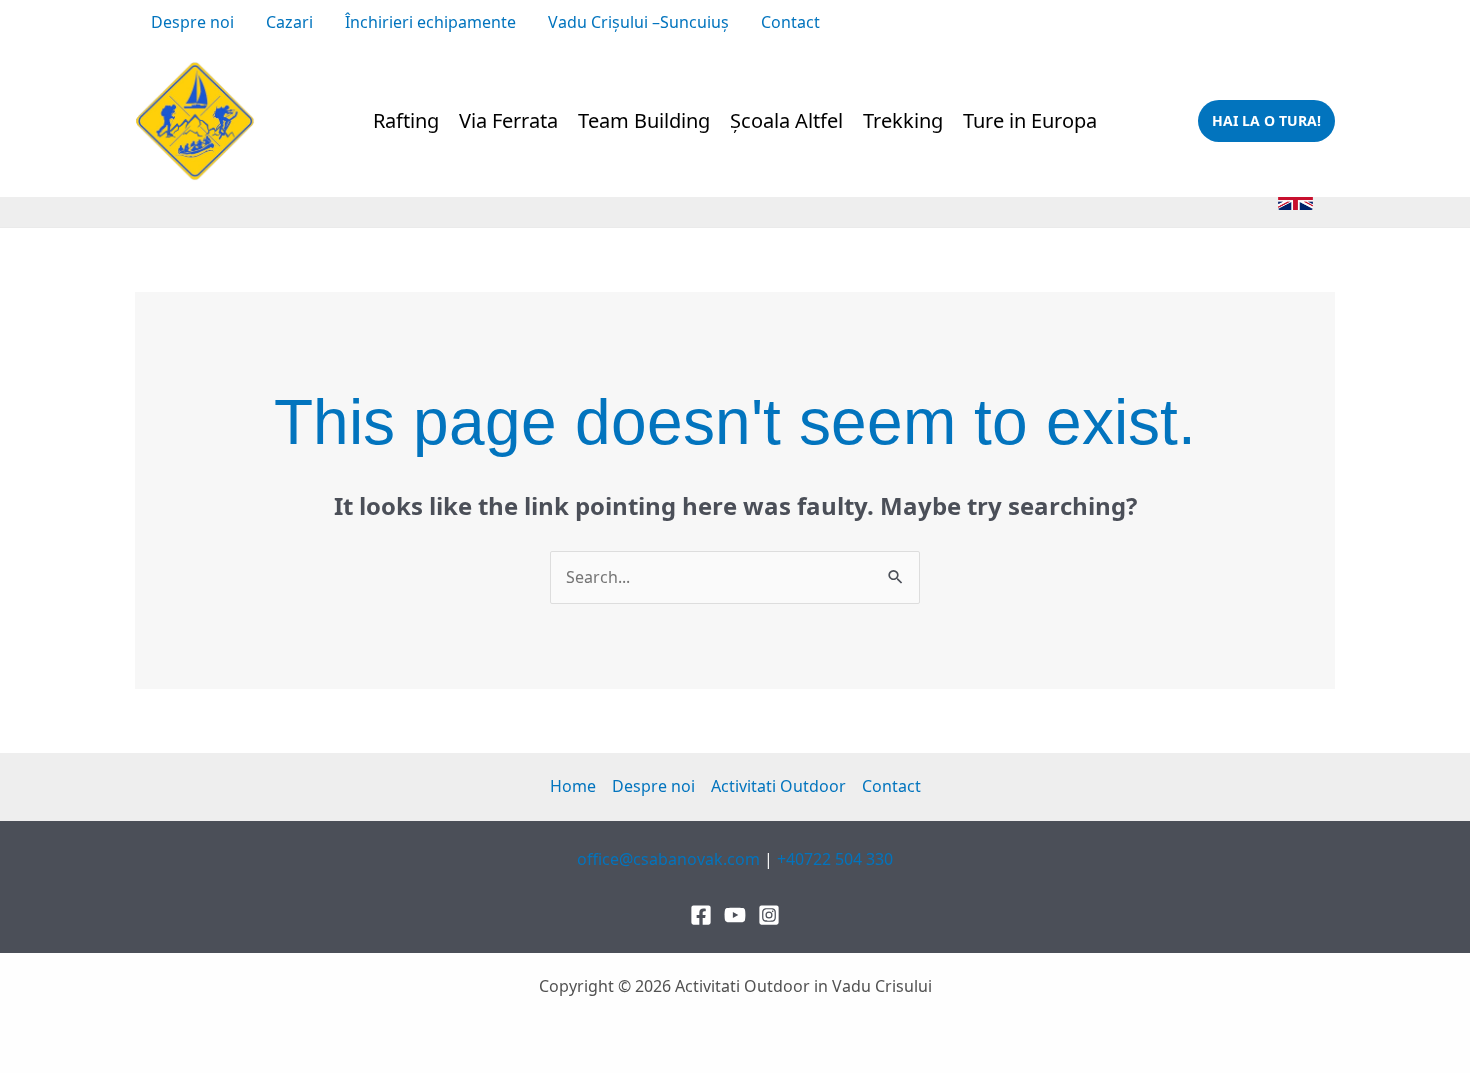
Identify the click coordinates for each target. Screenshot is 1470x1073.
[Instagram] (975, 24)
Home (573, 786)
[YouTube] (1007, 24)
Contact (790, 22)
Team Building (644, 120)
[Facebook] (943, 24)
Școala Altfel (786, 120)
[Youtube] (735, 915)
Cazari (289, 22)
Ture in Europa (1030, 120)
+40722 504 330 (1277, 22)
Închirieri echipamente (430, 22)
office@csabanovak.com (1120, 22)
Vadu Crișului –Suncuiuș (638, 22)
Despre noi (192, 22)
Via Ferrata (508, 120)
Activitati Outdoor (778, 786)
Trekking (903, 120)
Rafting (406, 120)
